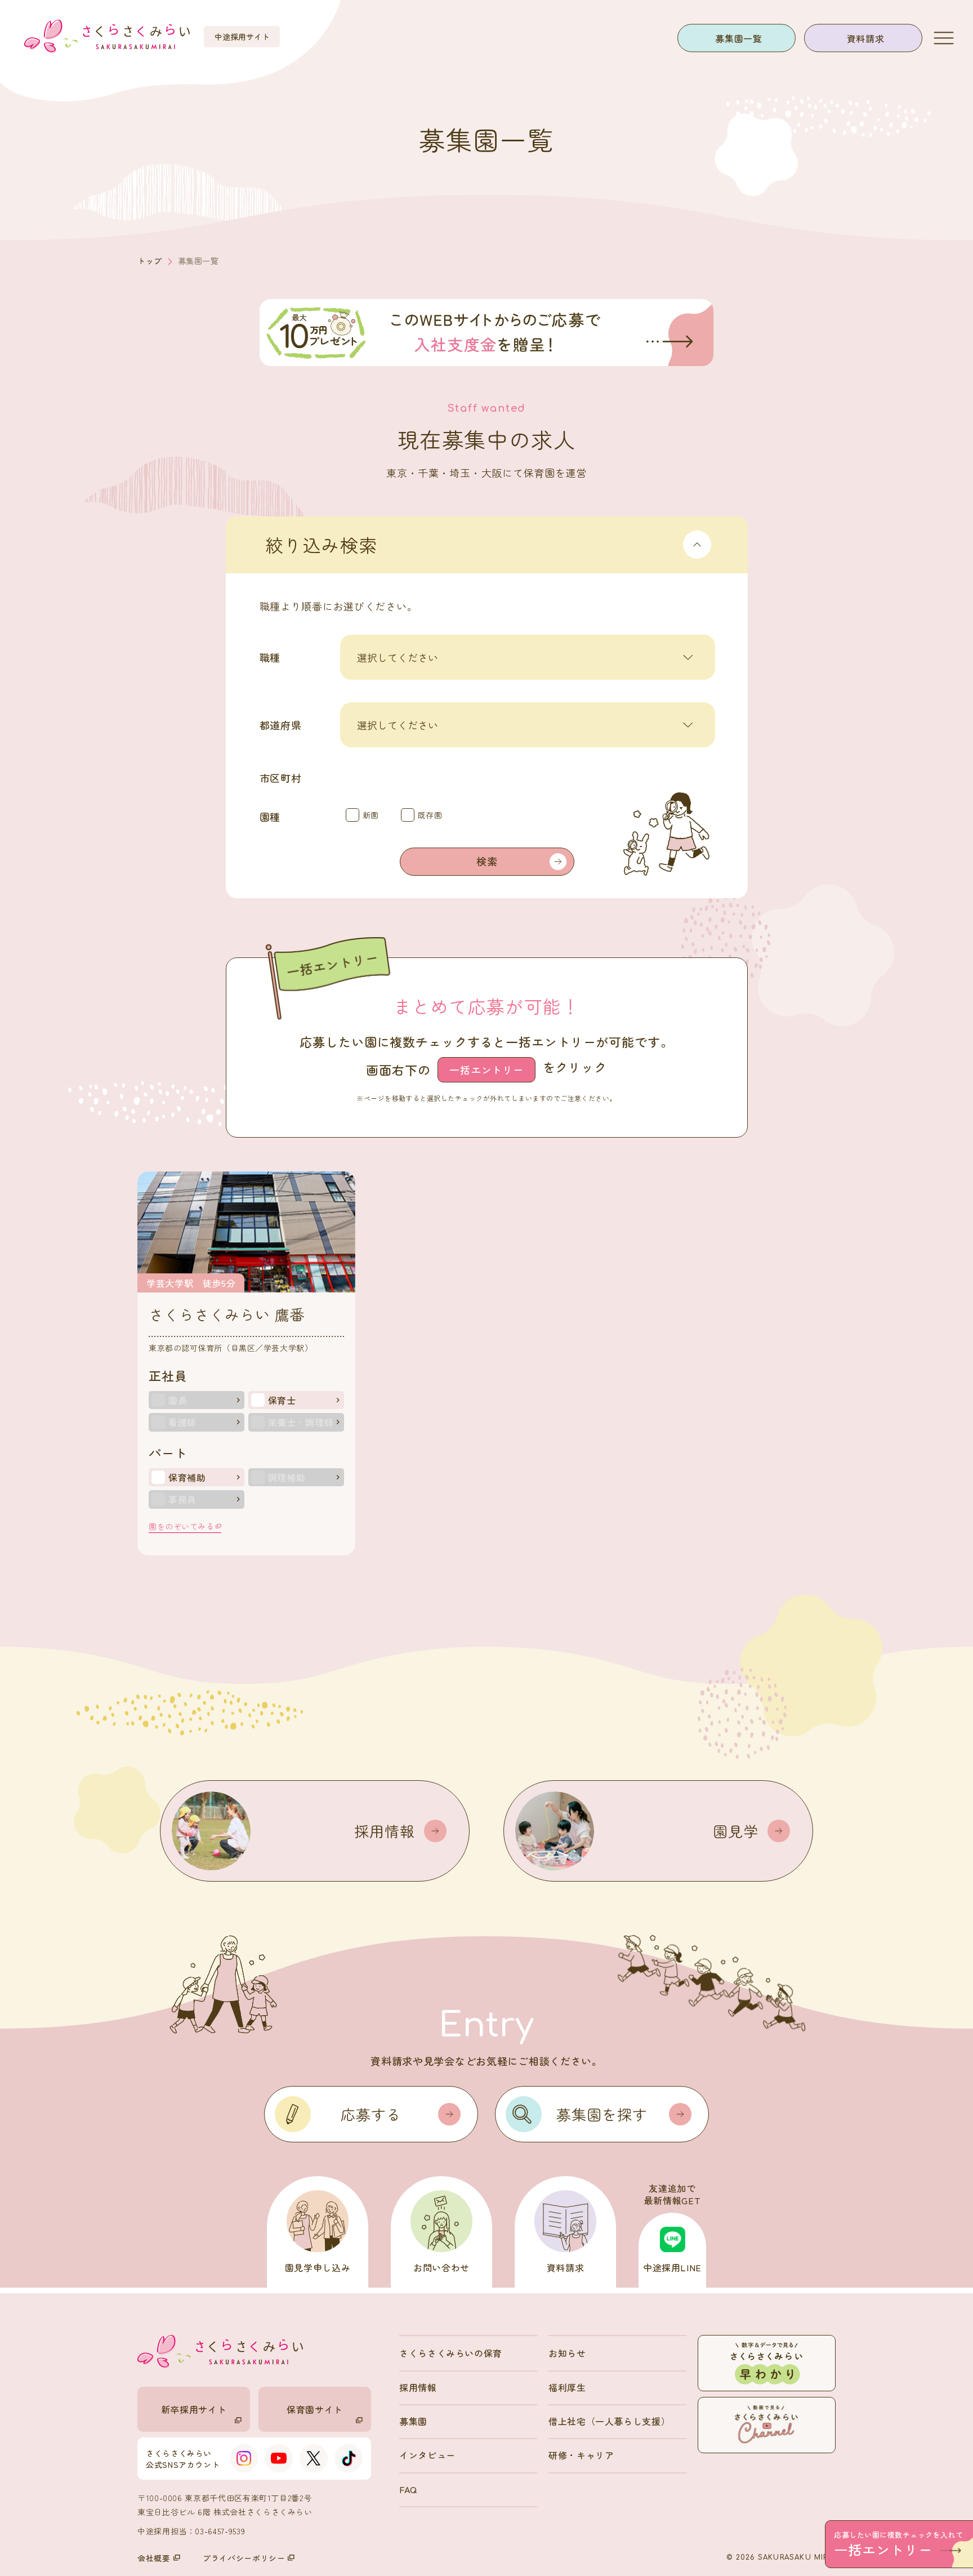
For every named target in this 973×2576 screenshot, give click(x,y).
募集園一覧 (738, 38)
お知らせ (567, 2353)
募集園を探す (602, 2114)
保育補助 (187, 1477)
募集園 (413, 2421)
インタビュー (427, 2455)
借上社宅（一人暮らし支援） (609, 2421)
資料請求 (866, 38)
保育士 (282, 1400)
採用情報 (418, 2387)
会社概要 (154, 2558)
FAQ (408, 2489)
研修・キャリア (581, 2455)
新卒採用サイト (194, 2409)
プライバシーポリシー (244, 2558)
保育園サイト (315, 2409)
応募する (371, 2114)
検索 (487, 861)
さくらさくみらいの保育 (451, 2353)
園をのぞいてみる (181, 1526)
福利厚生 (567, 2387)
